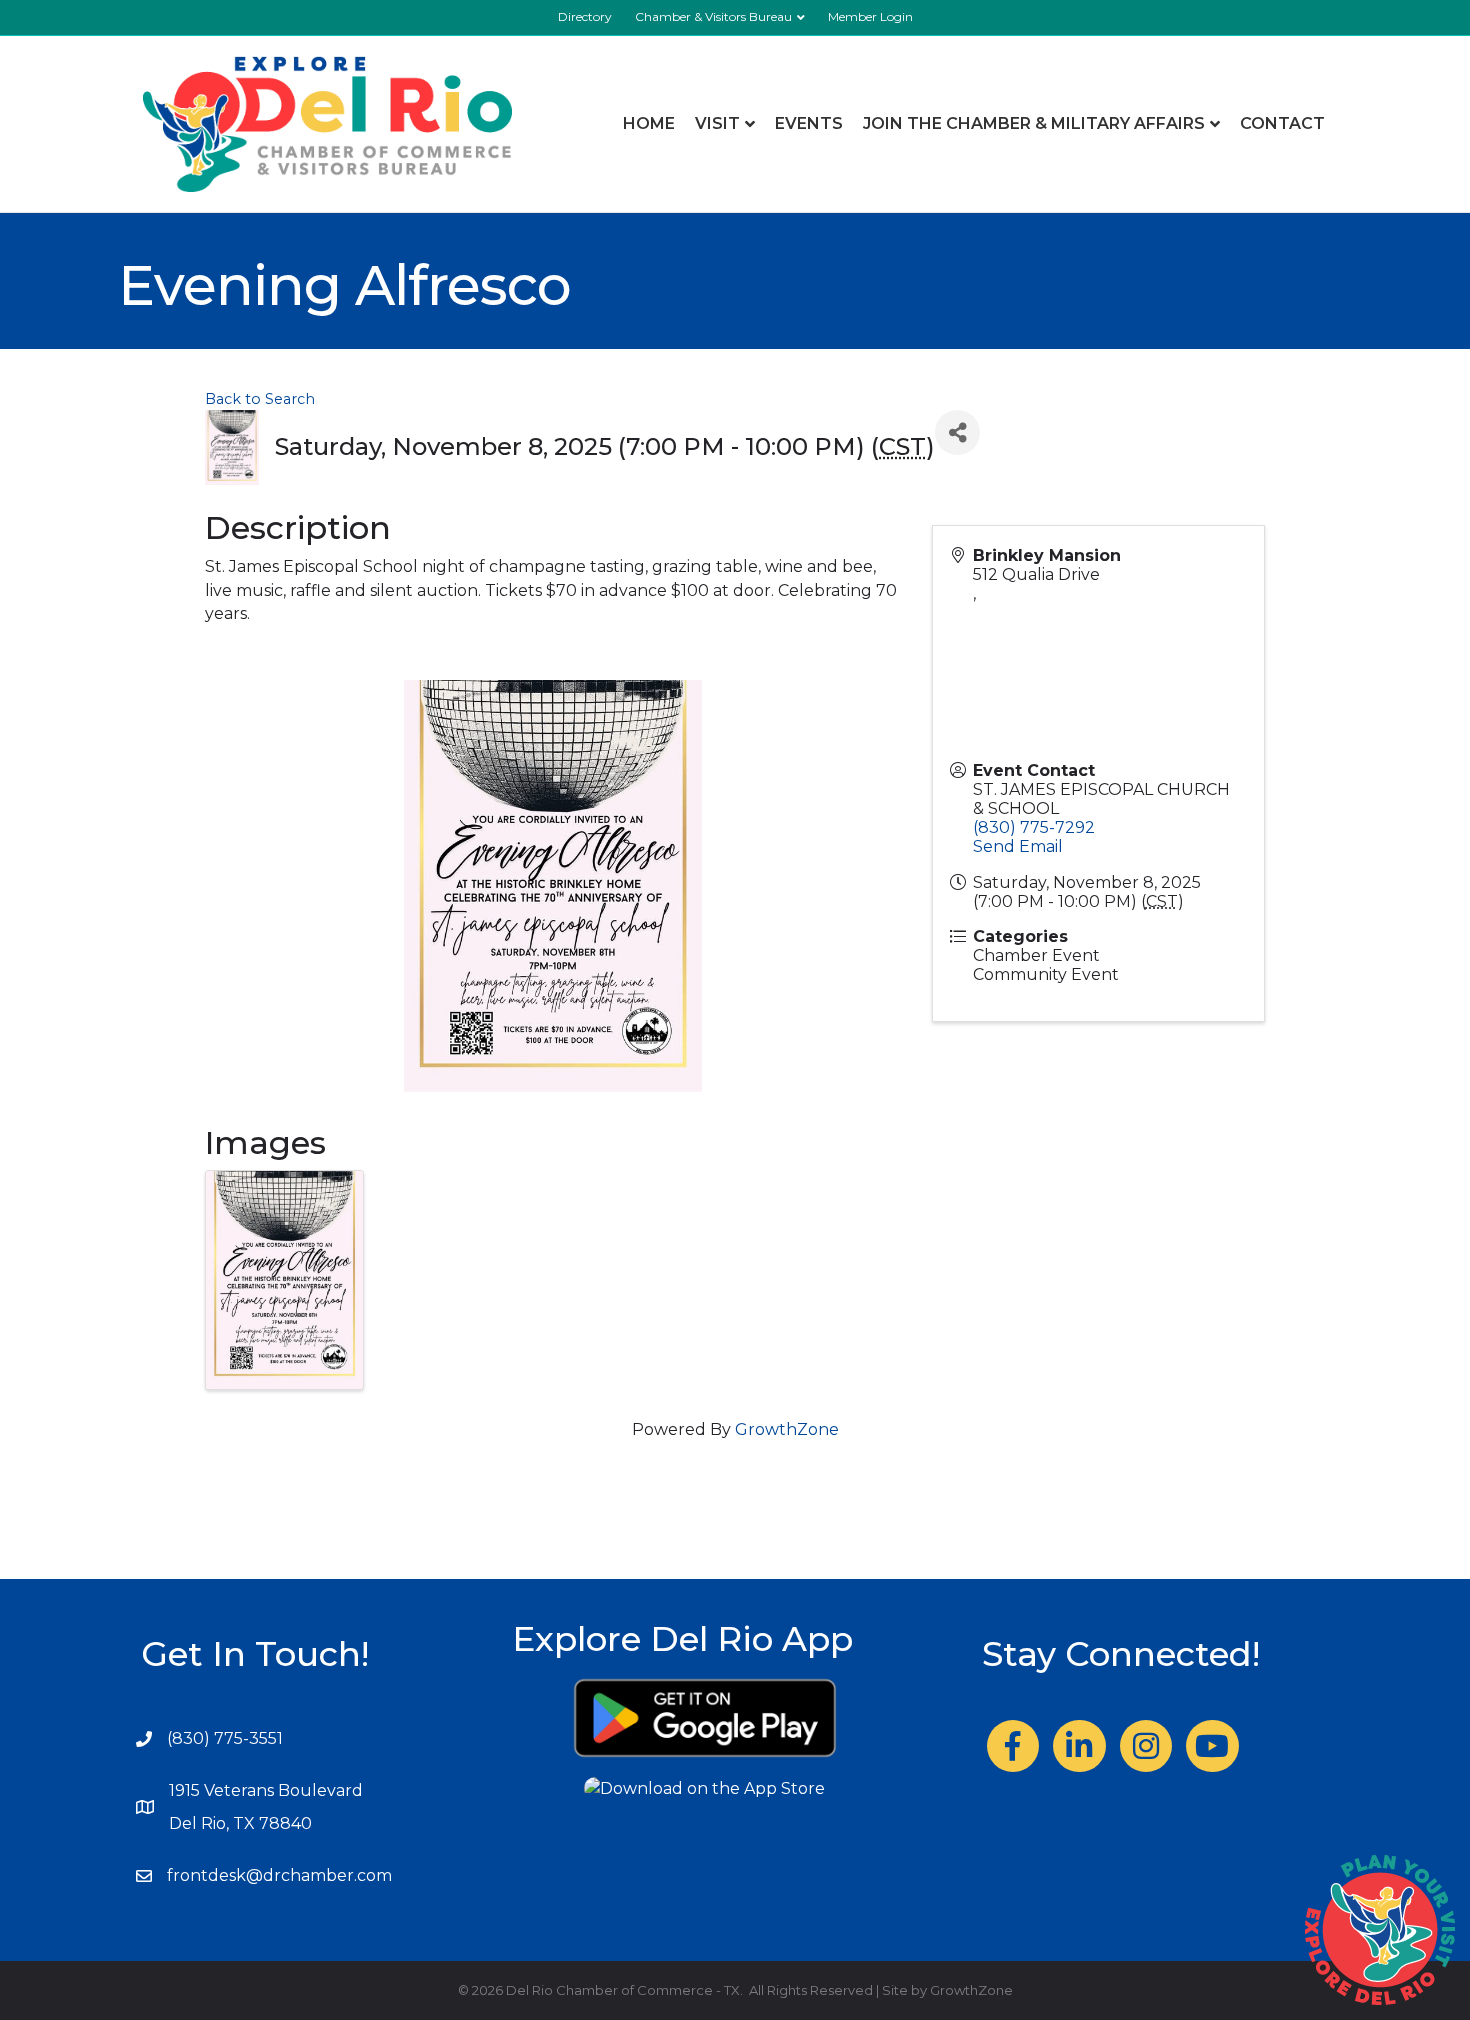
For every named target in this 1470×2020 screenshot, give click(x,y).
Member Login (870, 16)
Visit (717, 123)
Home (649, 123)
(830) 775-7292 (1034, 827)
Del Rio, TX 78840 (240, 1823)
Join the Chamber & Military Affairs (1034, 123)
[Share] (957, 432)
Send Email (1018, 846)
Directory (585, 16)
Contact (1282, 123)
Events (809, 123)
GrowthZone (787, 1429)
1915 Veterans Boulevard (266, 1790)
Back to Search (260, 399)
